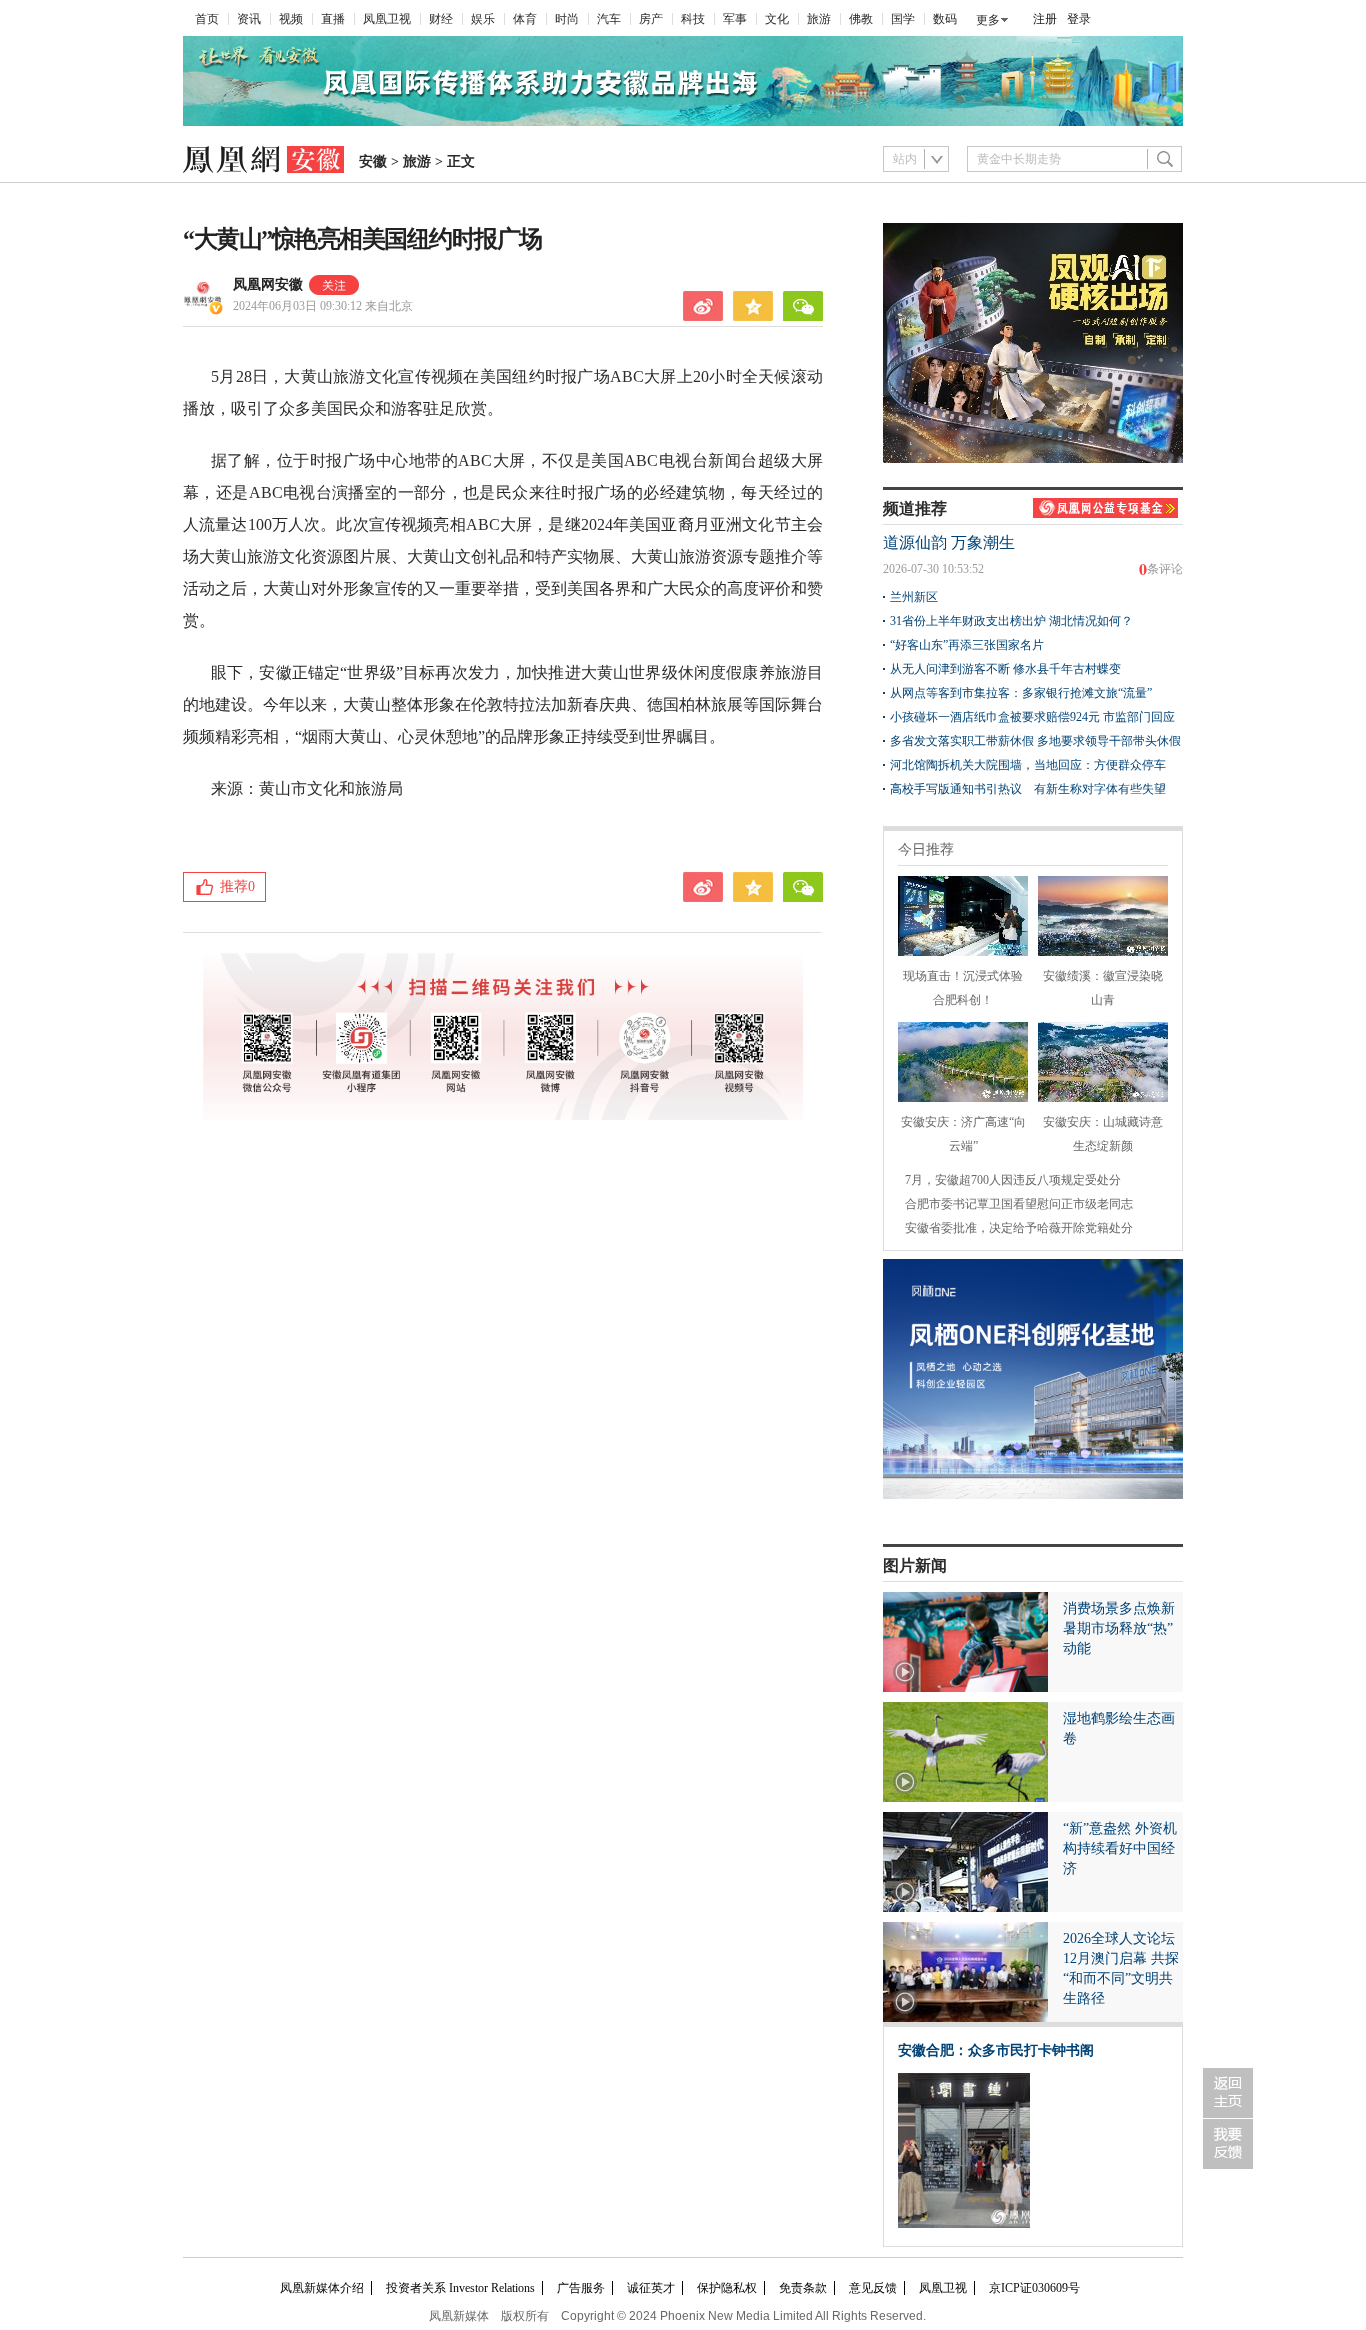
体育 (525, 19)
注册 (1045, 19)
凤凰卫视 (387, 19)
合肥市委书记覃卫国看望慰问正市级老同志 (1019, 1204)
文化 (777, 19)
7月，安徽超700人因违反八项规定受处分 (1013, 1180)
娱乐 (483, 19)
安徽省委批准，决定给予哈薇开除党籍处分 (1019, 1228)
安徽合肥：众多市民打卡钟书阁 (996, 2050)
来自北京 (323, 306)
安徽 (373, 161)
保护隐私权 (727, 2288)
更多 (988, 20)
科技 (693, 19)
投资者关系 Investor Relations (460, 2288)
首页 (207, 19)
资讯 (249, 19)
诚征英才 (651, 2288)
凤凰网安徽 (268, 284)
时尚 (567, 19)
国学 (903, 19)
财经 (441, 19)
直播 (333, 19)
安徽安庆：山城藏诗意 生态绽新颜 (1103, 1134)
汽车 (609, 19)
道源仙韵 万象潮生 (949, 542)
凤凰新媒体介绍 (322, 2288)
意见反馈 (873, 2288)
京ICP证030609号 (1034, 2288)
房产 (651, 19)
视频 (291, 19)
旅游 (819, 19)
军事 (735, 19)
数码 (945, 19)
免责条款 (803, 2288)
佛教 (861, 19)
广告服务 (581, 2288)
